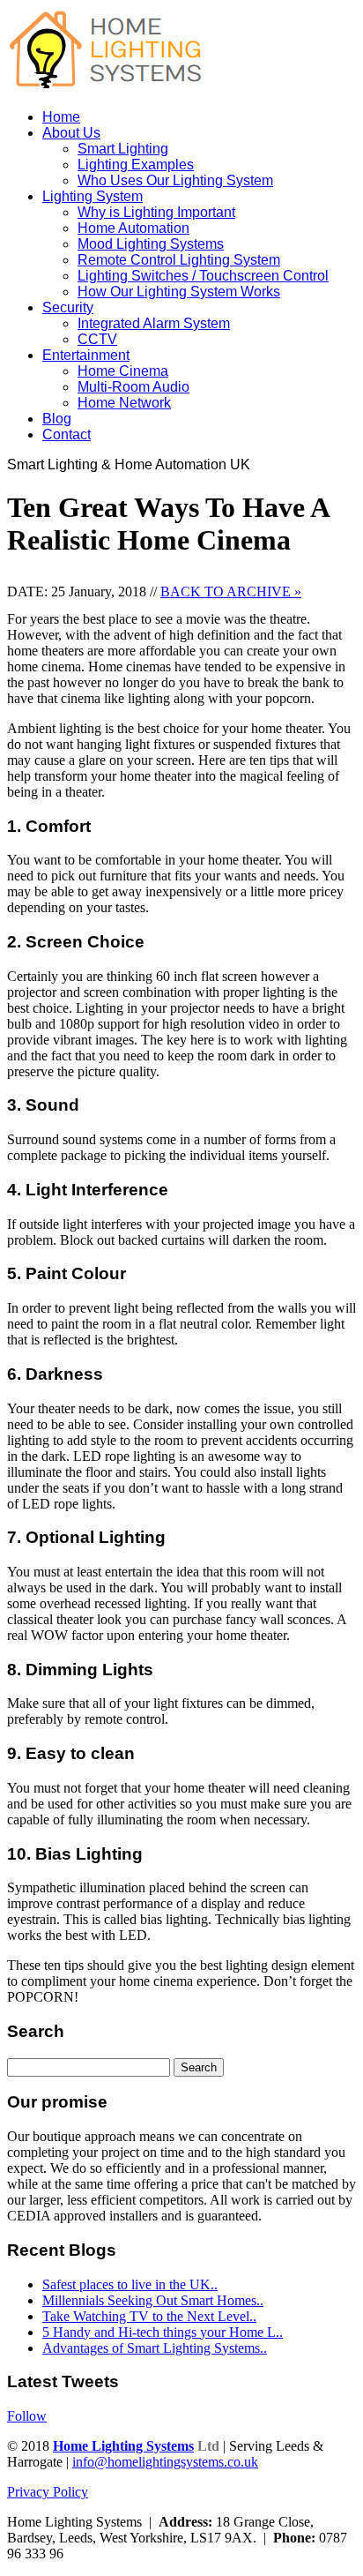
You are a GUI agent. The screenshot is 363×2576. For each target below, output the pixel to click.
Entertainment (86, 355)
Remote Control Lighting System (179, 260)
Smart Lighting (123, 149)
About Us (71, 133)
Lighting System (93, 196)
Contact (67, 434)
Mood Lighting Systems (151, 244)
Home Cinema (123, 371)
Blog (57, 419)
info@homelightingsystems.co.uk (165, 2462)
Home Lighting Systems (123, 2446)
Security (68, 307)
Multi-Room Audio (133, 387)
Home (61, 117)
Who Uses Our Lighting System (175, 180)
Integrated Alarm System (154, 323)
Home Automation (133, 228)
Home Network (124, 403)
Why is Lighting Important (156, 212)
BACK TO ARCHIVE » (231, 592)
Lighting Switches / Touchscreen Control (203, 276)
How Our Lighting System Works (179, 292)
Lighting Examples (136, 165)
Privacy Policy (48, 2492)
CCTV (97, 339)
